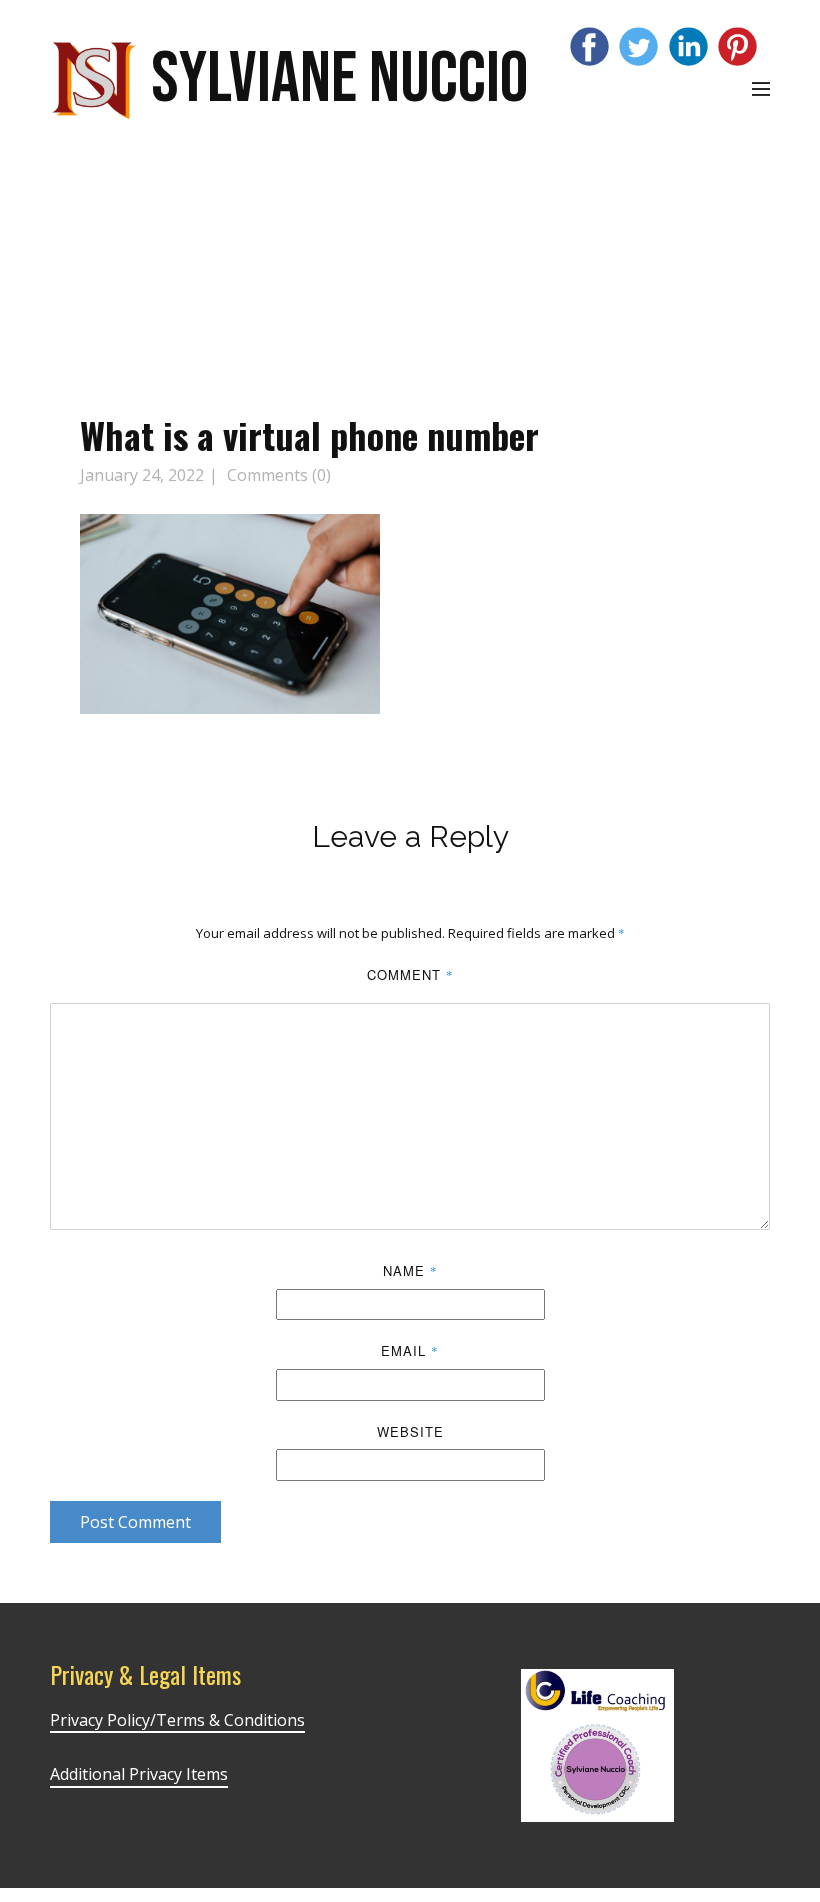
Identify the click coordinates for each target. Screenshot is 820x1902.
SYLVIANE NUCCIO (339, 79)
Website (410, 1431)
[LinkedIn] (688, 46)
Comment (410, 974)
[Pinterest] (737, 46)
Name (410, 1270)
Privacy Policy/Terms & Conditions (177, 1720)
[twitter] (638, 46)
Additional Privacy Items (139, 1774)
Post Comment (135, 1522)
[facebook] (589, 46)
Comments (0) (277, 475)
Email (410, 1350)
